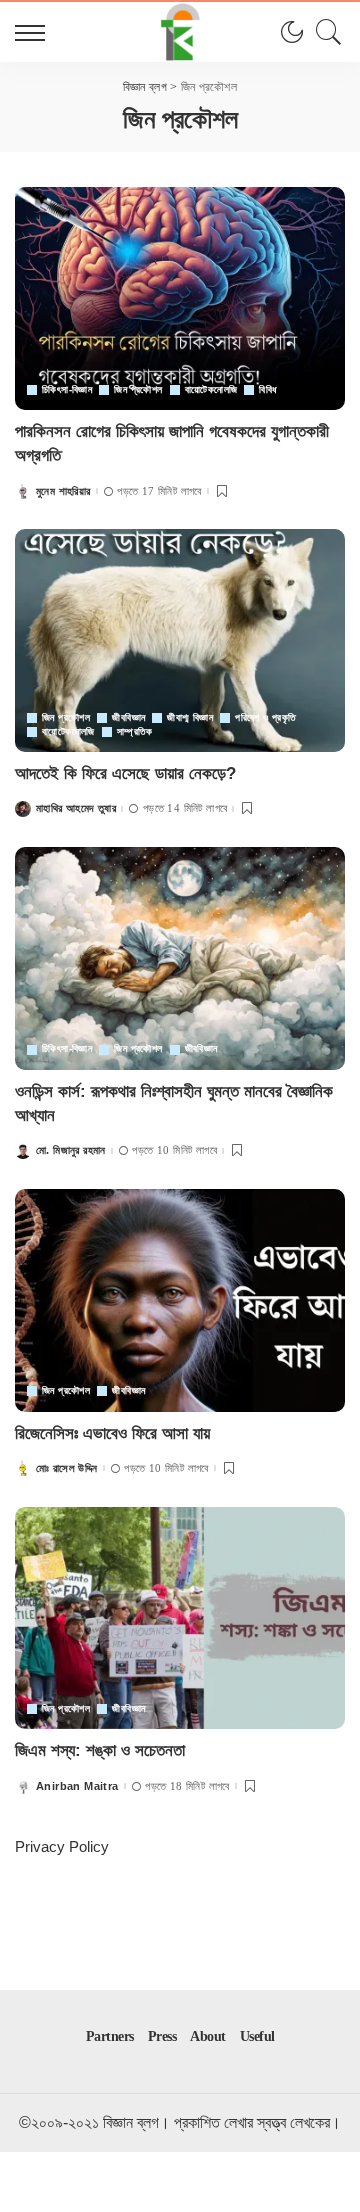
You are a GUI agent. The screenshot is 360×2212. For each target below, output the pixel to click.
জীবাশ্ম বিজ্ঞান (190, 718)
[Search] (324, 32)
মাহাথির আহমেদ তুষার (76, 808)
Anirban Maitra (77, 1786)
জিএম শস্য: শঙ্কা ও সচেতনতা (100, 1750)
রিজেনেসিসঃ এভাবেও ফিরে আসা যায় (112, 1433)
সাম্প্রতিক (134, 732)
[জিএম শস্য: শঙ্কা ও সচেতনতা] (180, 1618)
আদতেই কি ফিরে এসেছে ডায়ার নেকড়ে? (125, 773)
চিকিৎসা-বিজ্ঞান (67, 390)
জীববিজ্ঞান (128, 718)
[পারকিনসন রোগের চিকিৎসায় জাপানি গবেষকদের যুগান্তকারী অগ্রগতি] (180, 298)
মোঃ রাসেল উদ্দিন (67, 1468)
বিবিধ (267, 390)
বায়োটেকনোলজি (211, 390)
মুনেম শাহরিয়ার (63, 491)
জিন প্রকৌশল (138, 390)
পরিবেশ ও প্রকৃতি (265, 718)
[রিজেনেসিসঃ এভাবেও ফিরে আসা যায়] (180, 1300)
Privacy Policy (62, 1846)
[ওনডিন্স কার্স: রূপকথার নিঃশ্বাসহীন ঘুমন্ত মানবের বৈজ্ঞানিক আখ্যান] (180, 958)
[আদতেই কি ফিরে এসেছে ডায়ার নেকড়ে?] (180, 640)
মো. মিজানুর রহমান (71, 1150)
